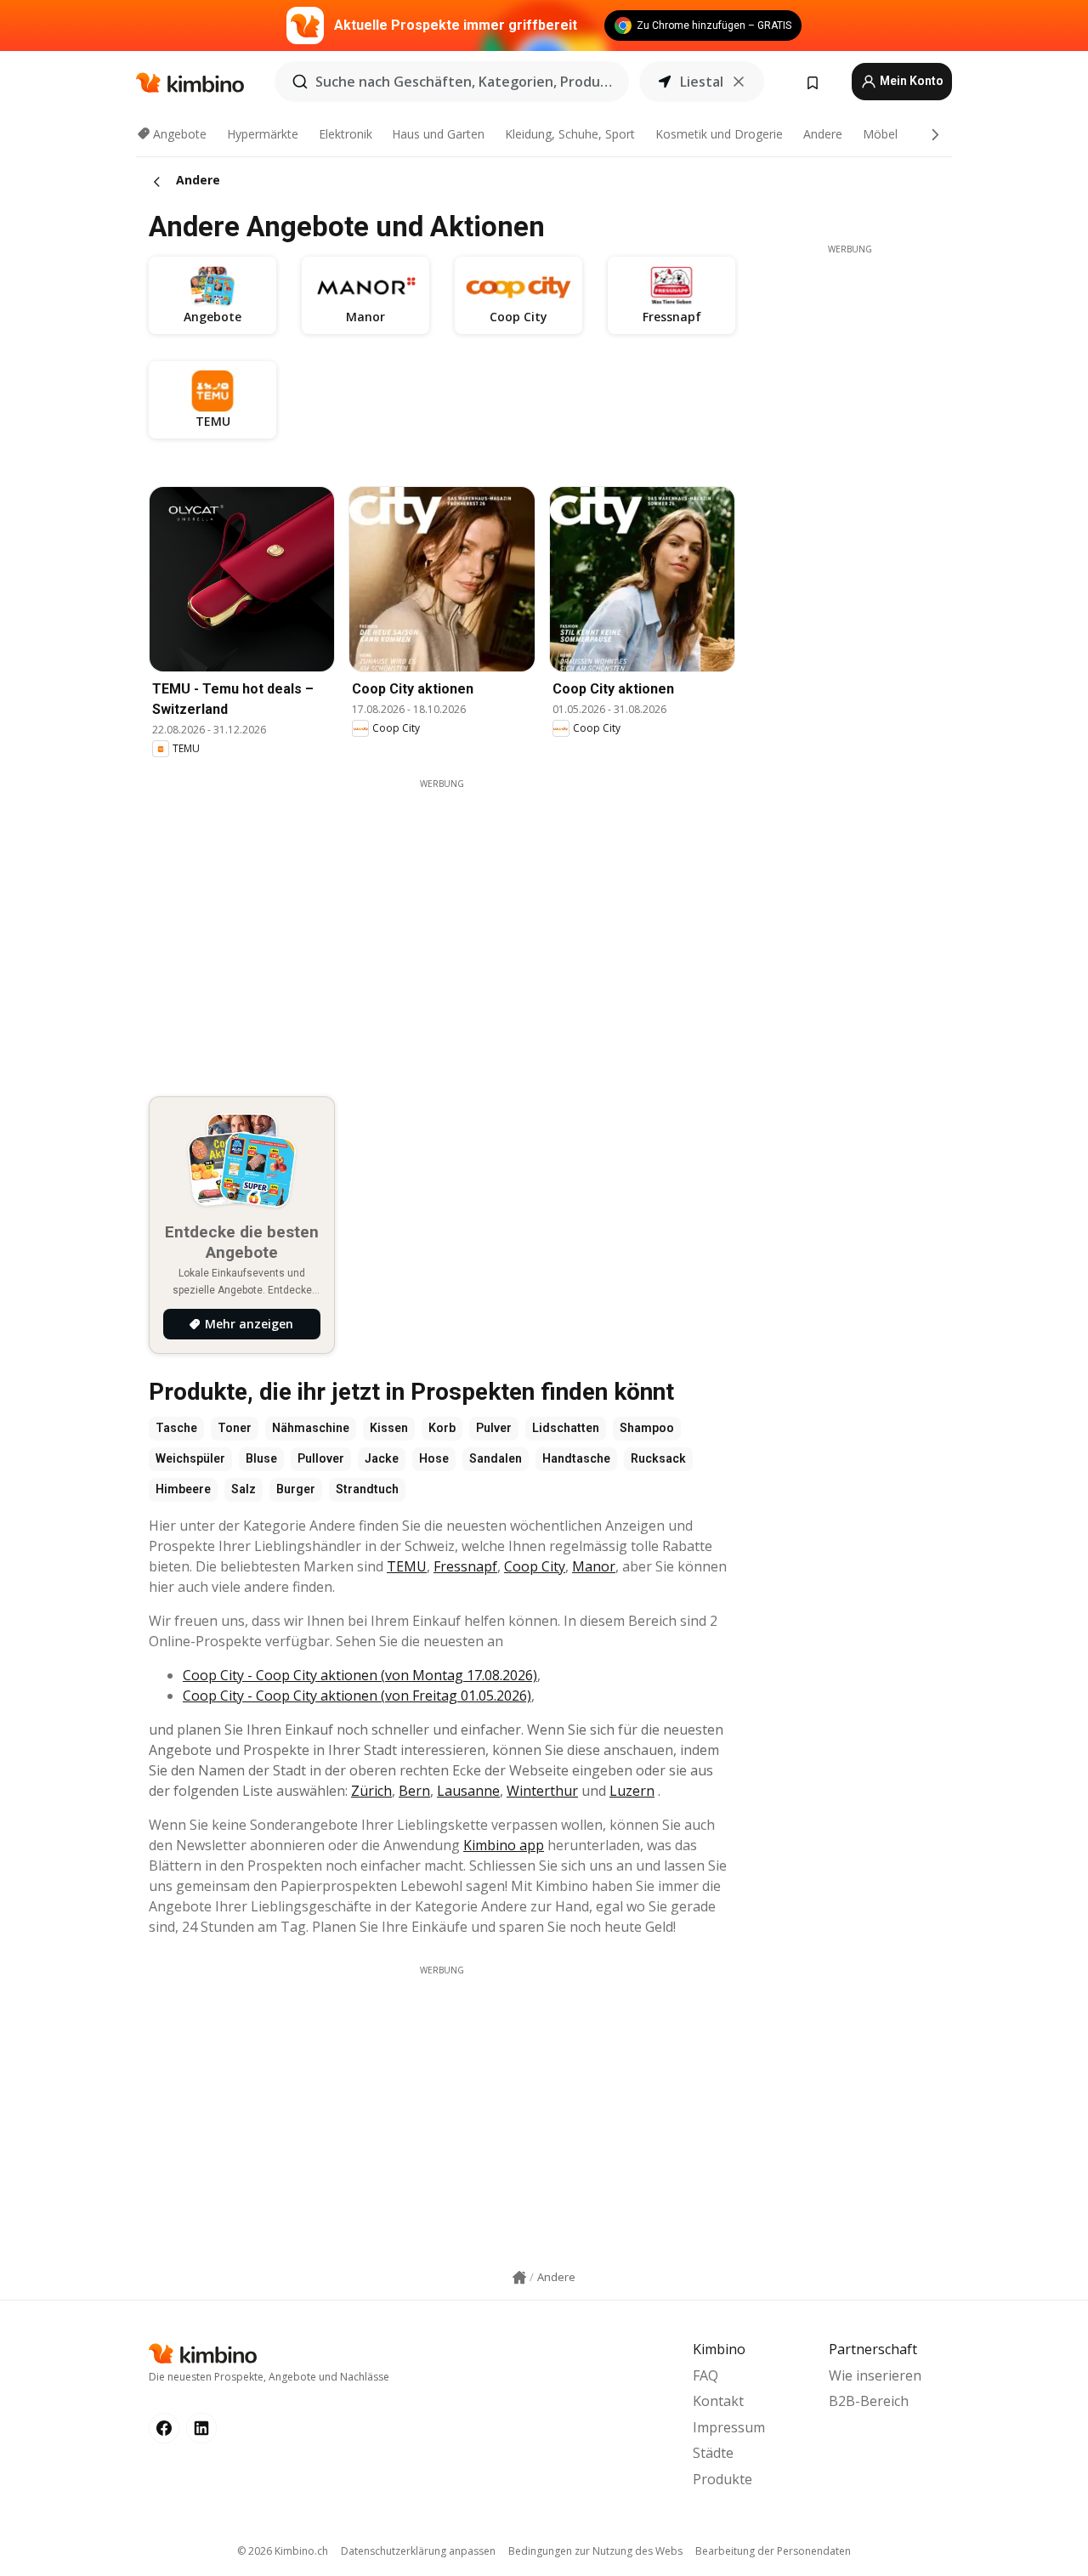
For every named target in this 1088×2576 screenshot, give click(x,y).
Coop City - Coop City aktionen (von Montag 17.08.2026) (360, 1675)
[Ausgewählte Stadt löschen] (739, 82)
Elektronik (346, 134)
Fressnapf (465, 1566)
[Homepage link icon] (519, 2278)
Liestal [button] (702, 82)
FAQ (705, 2375)
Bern (414, 1791)
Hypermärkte (263, 134)
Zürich (371, 1791)
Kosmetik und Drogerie (719, 134)
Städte (713, 2453)
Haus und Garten (438, 134)
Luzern (632, 1791)
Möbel (880, 134)
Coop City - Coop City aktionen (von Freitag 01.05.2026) (357, 1696)
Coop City (535, 1566)
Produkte (722, 2479)
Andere (823, 134)
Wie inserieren (875, 2375)
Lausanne (468, 1791)
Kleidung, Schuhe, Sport (570, 134)
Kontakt (718, 2401)
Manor (594, 1566)
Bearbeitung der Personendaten (773, 2551)
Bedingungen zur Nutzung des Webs (595, 2551)
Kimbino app (504, 1845)
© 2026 (283, 2551)
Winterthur (542, 1791)
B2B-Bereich (869, 2401)
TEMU (407, 1566)
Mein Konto (910, 81)
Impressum (729, 2427)
